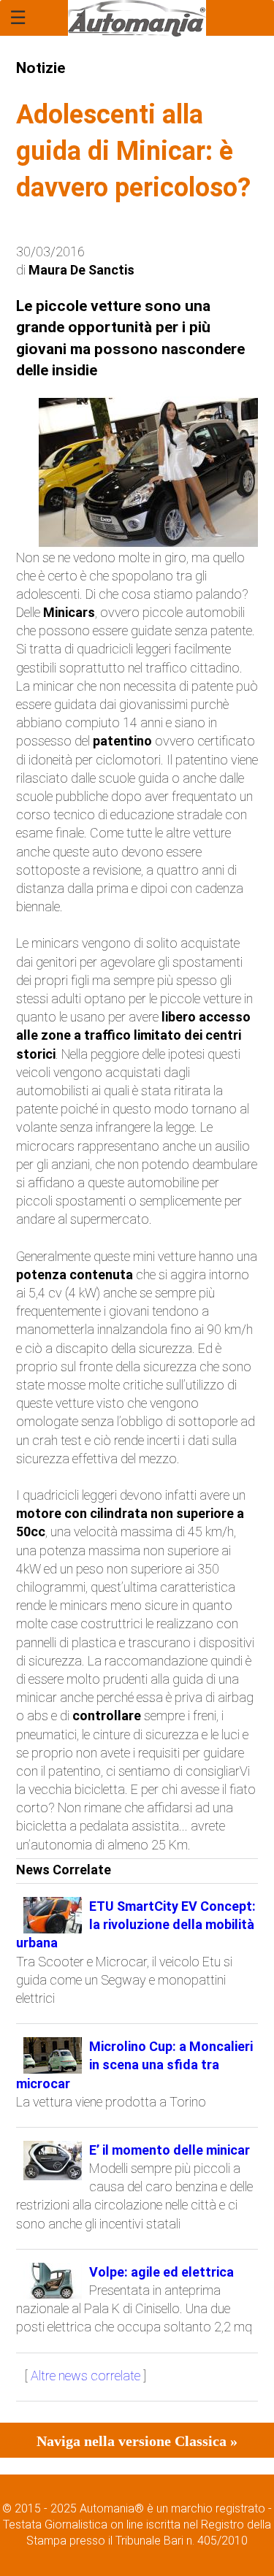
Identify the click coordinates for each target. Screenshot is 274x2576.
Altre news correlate (85, 2376)
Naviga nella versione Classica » (137, 2441)
